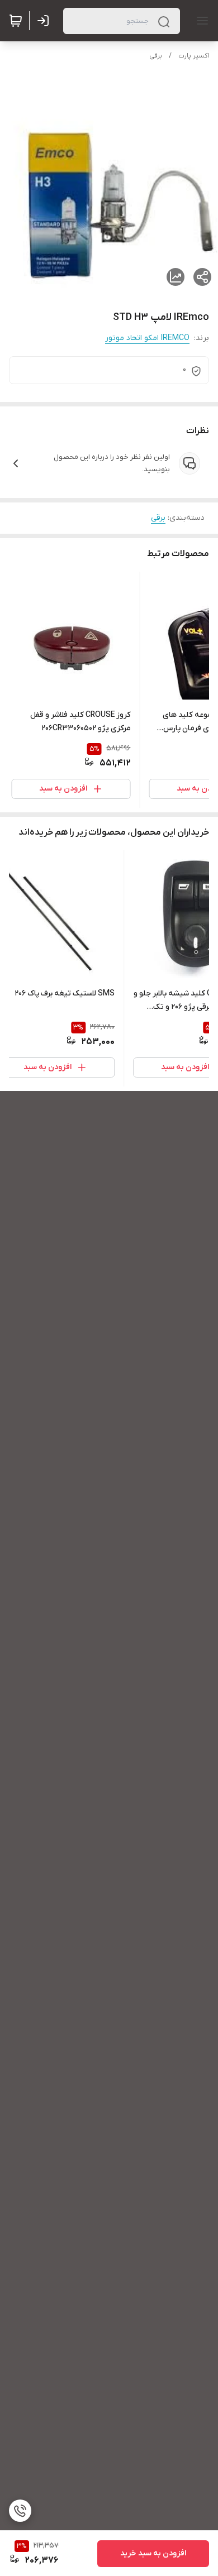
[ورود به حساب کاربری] (45, 21)
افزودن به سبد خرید (153, 2553)
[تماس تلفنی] (20, 2511)
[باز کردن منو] (200, 21)
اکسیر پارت (194, 56)
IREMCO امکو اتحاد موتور (147, 338)
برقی (156, 56)
